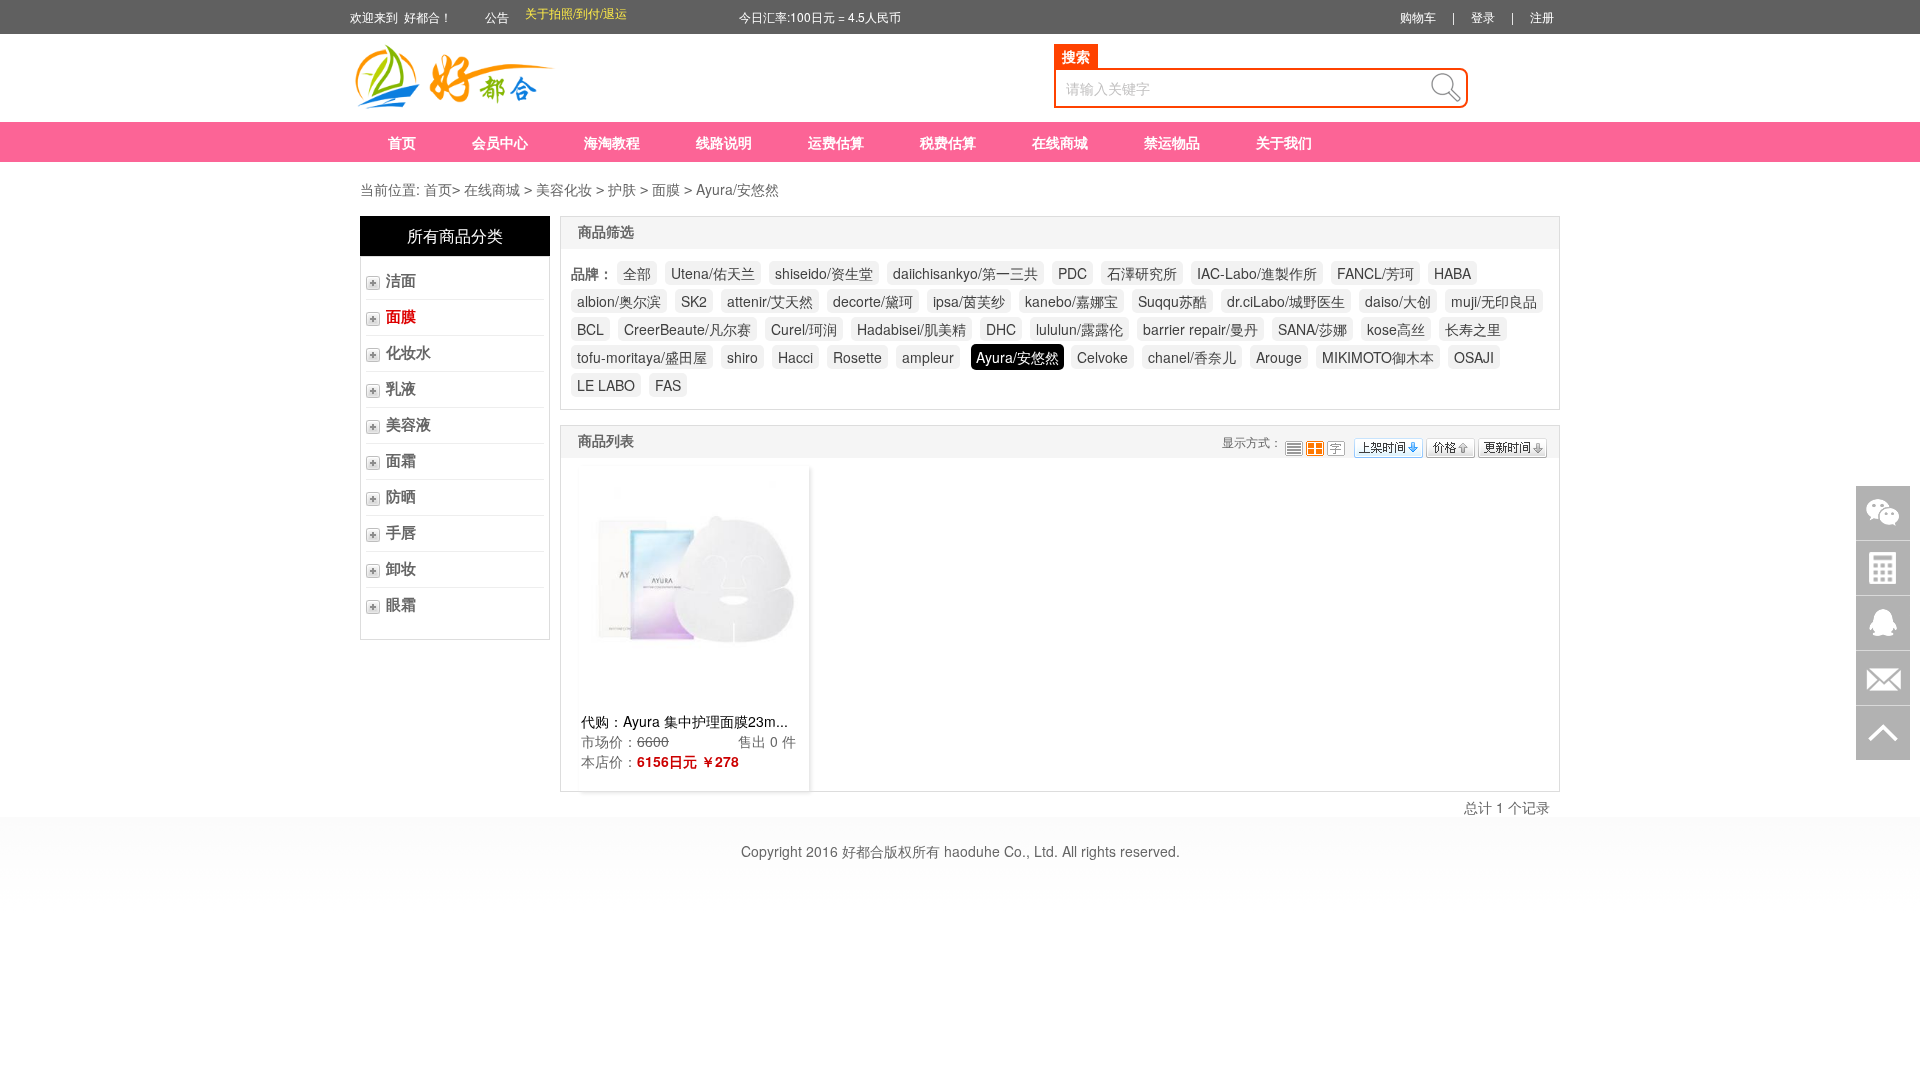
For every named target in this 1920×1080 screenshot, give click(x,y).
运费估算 (836, 142)
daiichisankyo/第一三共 (965, 273)
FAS (668, 385)
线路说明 (724, 142)
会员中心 (500, 142)
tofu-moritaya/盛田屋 (642, 357)
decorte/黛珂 (873, 301)
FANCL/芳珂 (1375, 273)
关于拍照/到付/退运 (576, 16)
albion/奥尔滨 (619, 301)
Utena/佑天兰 (713, 273)
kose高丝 (1396, 329)
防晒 (401, 497)
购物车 (1418, 16)
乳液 (401, 389)
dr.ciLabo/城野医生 (1286, 301)
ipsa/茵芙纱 (969, 301)
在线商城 (1060, 142)
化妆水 (408, 353)
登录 (1483, 16)
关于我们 (1284, 142)
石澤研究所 (1142, 273)
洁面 (401, 281)
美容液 (408, 425)
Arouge (1279, 357)
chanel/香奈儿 (1192, 357)
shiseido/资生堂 (824, 273)
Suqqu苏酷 (1172, 301)
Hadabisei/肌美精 (911, 329)
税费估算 (948, 142)
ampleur (928, 357)
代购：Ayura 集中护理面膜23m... (684, 721)
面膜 (666, 189)
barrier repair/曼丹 (1200, 329)
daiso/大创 (1398, 301)
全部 (637, 273)
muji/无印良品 (1494, 301)
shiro (742, 357)
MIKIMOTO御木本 (1378, 357)
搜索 (1076, 56)
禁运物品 (1172, 142)
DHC (1001, 329)
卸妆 (401, 569)
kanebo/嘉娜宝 (1071, 301)
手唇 (401, 533)
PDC (1072, 273)
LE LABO (606, 385)
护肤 (622, 189)
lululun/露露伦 (1079, 329)
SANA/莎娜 (1312, 329)
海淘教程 (612, 142)
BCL (590, 329)
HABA (1452, 273)
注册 (1542, 16)
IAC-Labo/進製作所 (1257, 273)
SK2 (694, 301)
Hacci (795, 357)
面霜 (401, 461)
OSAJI (1474, 357)
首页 (402, 142)
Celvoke (1102, 357)
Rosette (857, 357)
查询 (1446, 88)
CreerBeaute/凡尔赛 (687, 329)
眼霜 (401, 605)
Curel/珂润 (804, 329)
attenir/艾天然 (770, 301)
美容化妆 (564, 189)
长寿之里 (1473, 329)
